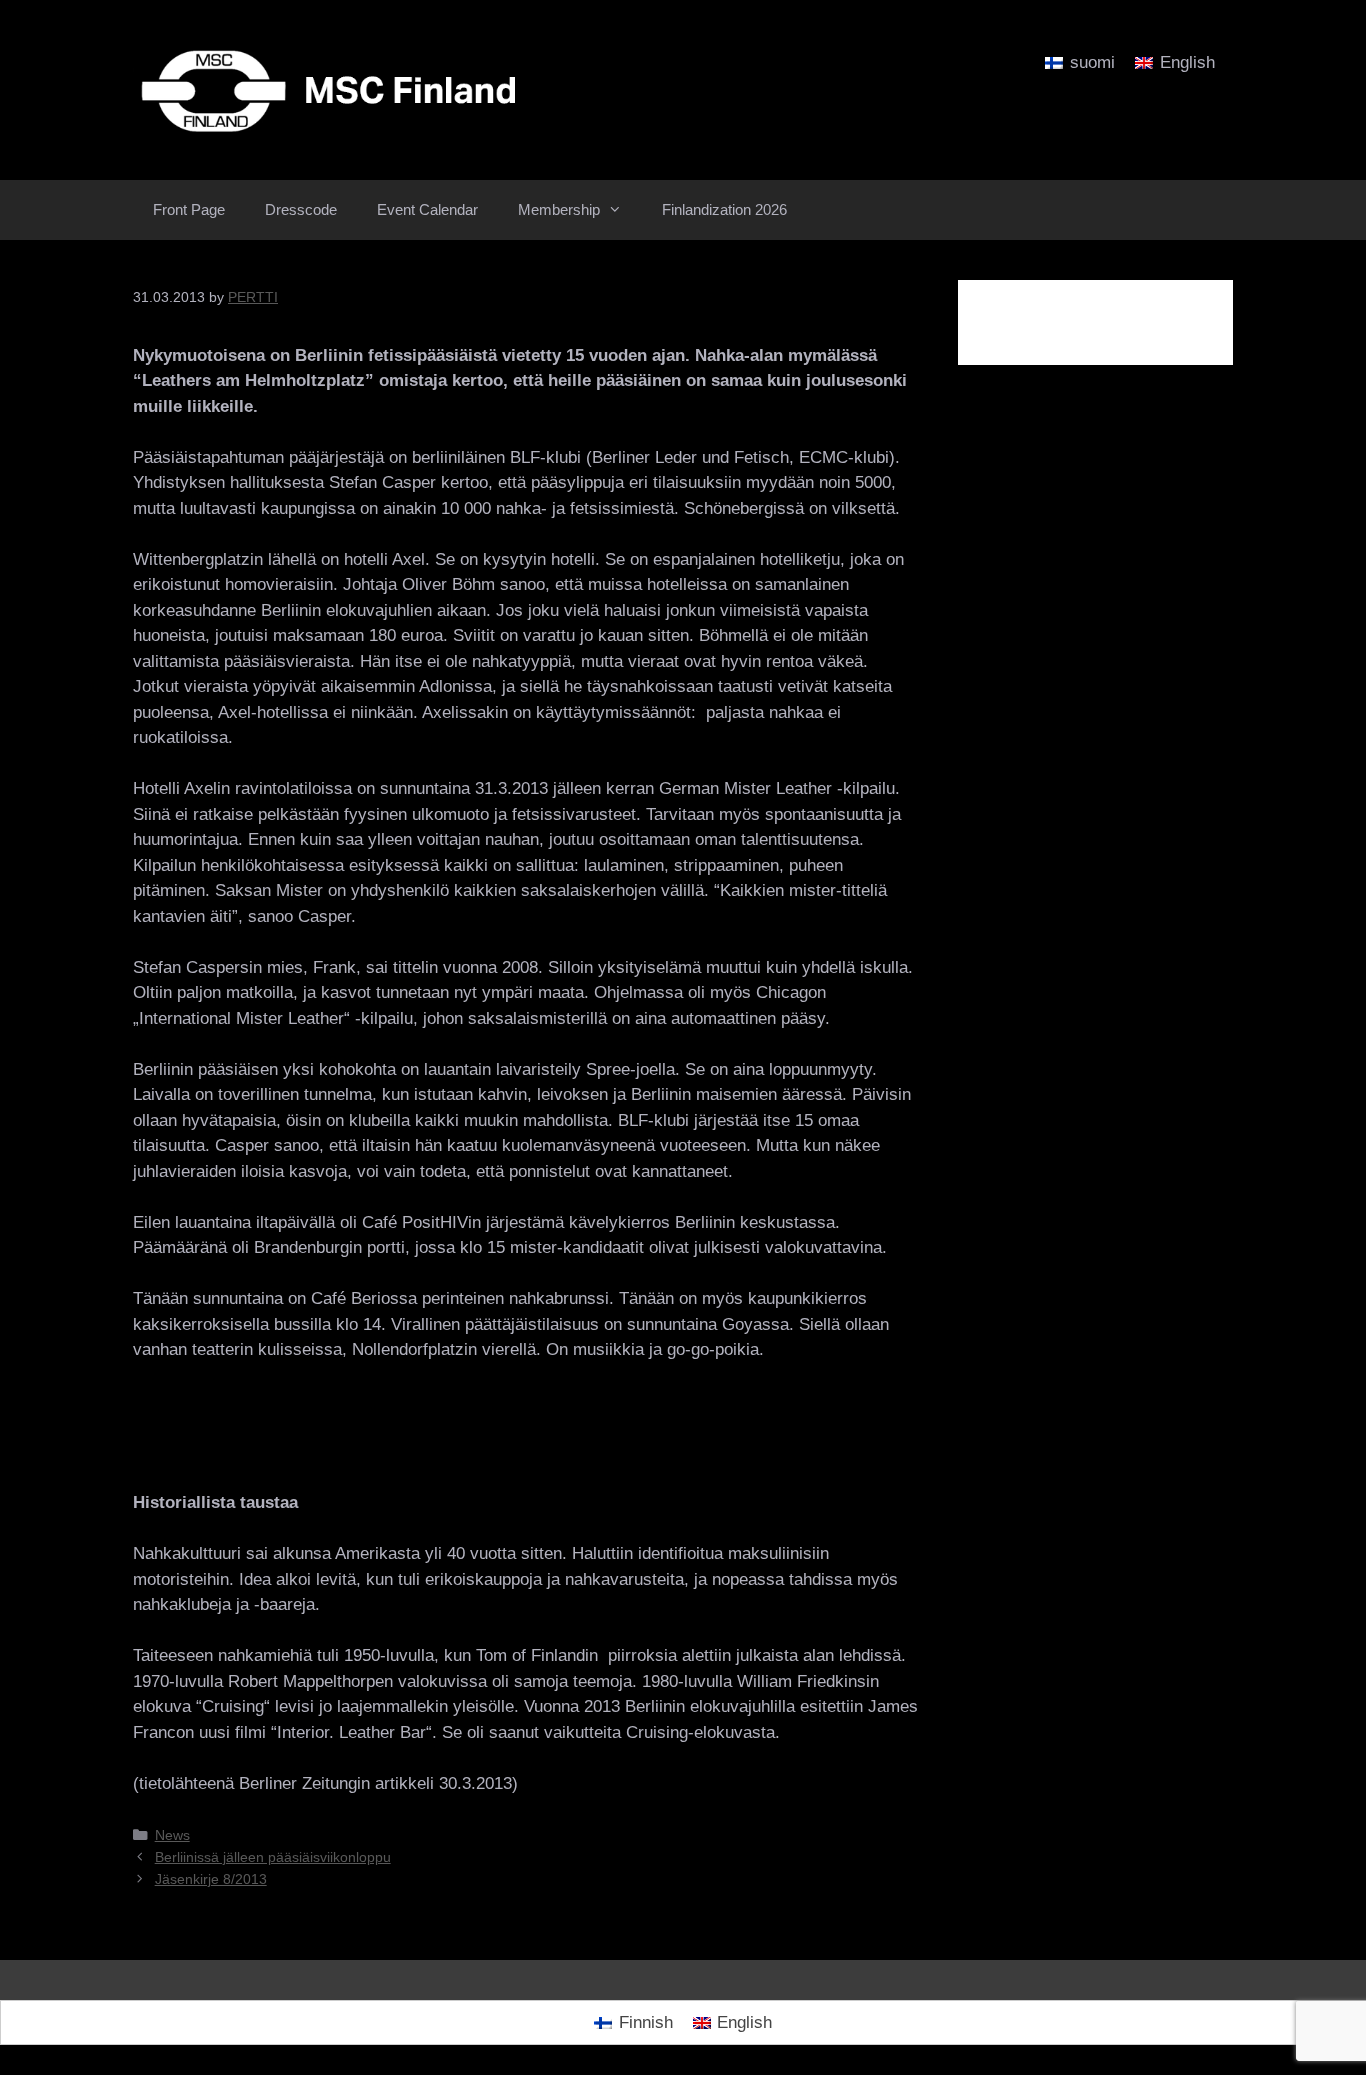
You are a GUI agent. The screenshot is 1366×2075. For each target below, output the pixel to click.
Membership (559, 209)
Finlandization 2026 (724, 209)
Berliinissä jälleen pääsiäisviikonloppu (273, 1857)
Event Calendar (427, 209)
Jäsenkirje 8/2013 (211, 1879)
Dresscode (301, 209)
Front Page (189, 209)
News (172, 1835)
